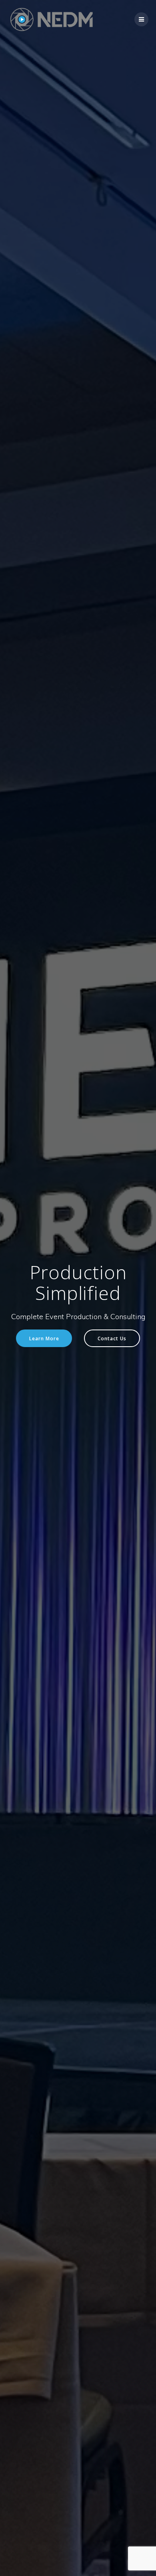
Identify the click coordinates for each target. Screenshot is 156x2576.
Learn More (44, 1338)
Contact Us (112, 1338)
